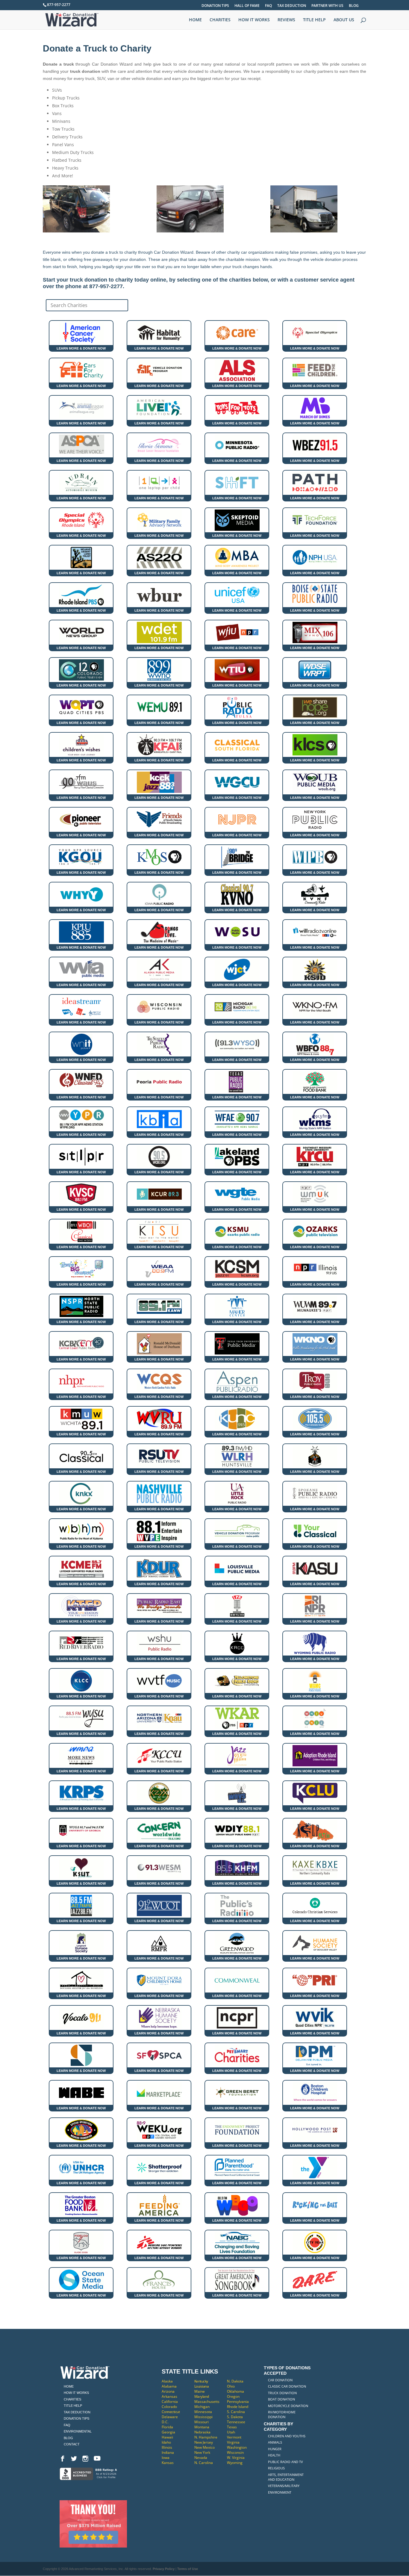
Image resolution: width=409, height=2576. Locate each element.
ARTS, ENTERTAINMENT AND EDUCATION (286, 2477)
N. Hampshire (206, 2437)
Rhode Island (238, 2407)
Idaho (166, 2442)
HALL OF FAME (247, 6)
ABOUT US (344, 20)
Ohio (231, 2386)
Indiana (168, 2452)
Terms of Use (188, 2569)
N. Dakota (235, 2381)
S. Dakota (235, 2417)
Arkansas (169, 2396)
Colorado (169, 2407)
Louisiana (202, 2386)
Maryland (202, 2396)
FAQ (268, 6)
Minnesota (203, 2412)
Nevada (201, 2458)
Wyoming (235, 2463)
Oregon (233, 2396)
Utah (231, 2432)
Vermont (234, 2437)
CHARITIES (220, 20)
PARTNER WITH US (327, 6)
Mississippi (203, 2417)
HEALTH (274, 2455)
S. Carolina (236, 2412)
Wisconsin (235, 2452)
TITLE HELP (314, 20)
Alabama (169, 2386)
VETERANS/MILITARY (284, 2486)
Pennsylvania (238, 2402)
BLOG (354, 6)
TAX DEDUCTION (292, 6)
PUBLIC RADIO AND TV (285, 2462)
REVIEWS (286, 20)
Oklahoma (235, 2391)
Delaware (170, 2417)
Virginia (233, 2442)
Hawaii (167, 2437)
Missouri (202, 2422)
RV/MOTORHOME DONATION (282, 2414)
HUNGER (275, 2449)
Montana (202, 2427)
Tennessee (236, 2422)
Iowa (166, 2458)
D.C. (165, 2422)
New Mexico (205, 2447)
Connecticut (171, 2412)
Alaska (167, 2381)
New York (202, 2452)
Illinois (167, 2447)
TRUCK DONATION (282, 2393)
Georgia (168, 2432)
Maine (200, 2391)
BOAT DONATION (281, 2399)
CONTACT (72, 2444)
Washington (237, 2447)
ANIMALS (275, 2442)
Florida (167, 2427)
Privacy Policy (164, 2569)
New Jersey (204, 2442)
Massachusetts (207, 2402)
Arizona (168, 2391)
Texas (232, 2427)
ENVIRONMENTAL (78, 2431)
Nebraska (202, 2432)
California (170, 2402)
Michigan (202, 2407)
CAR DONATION (280, 2380)
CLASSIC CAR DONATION (287, 2386)
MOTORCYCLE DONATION (288, 2406)
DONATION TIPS (215, 6)
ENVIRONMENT (280, 2492)
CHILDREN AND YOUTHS (287, 2436)
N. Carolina (204, 2463)
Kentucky (201, 2381)
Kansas (168, 2463)
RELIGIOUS (276, 2468)
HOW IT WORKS (254, 20)
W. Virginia (236, 2458)
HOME (195, 20)
